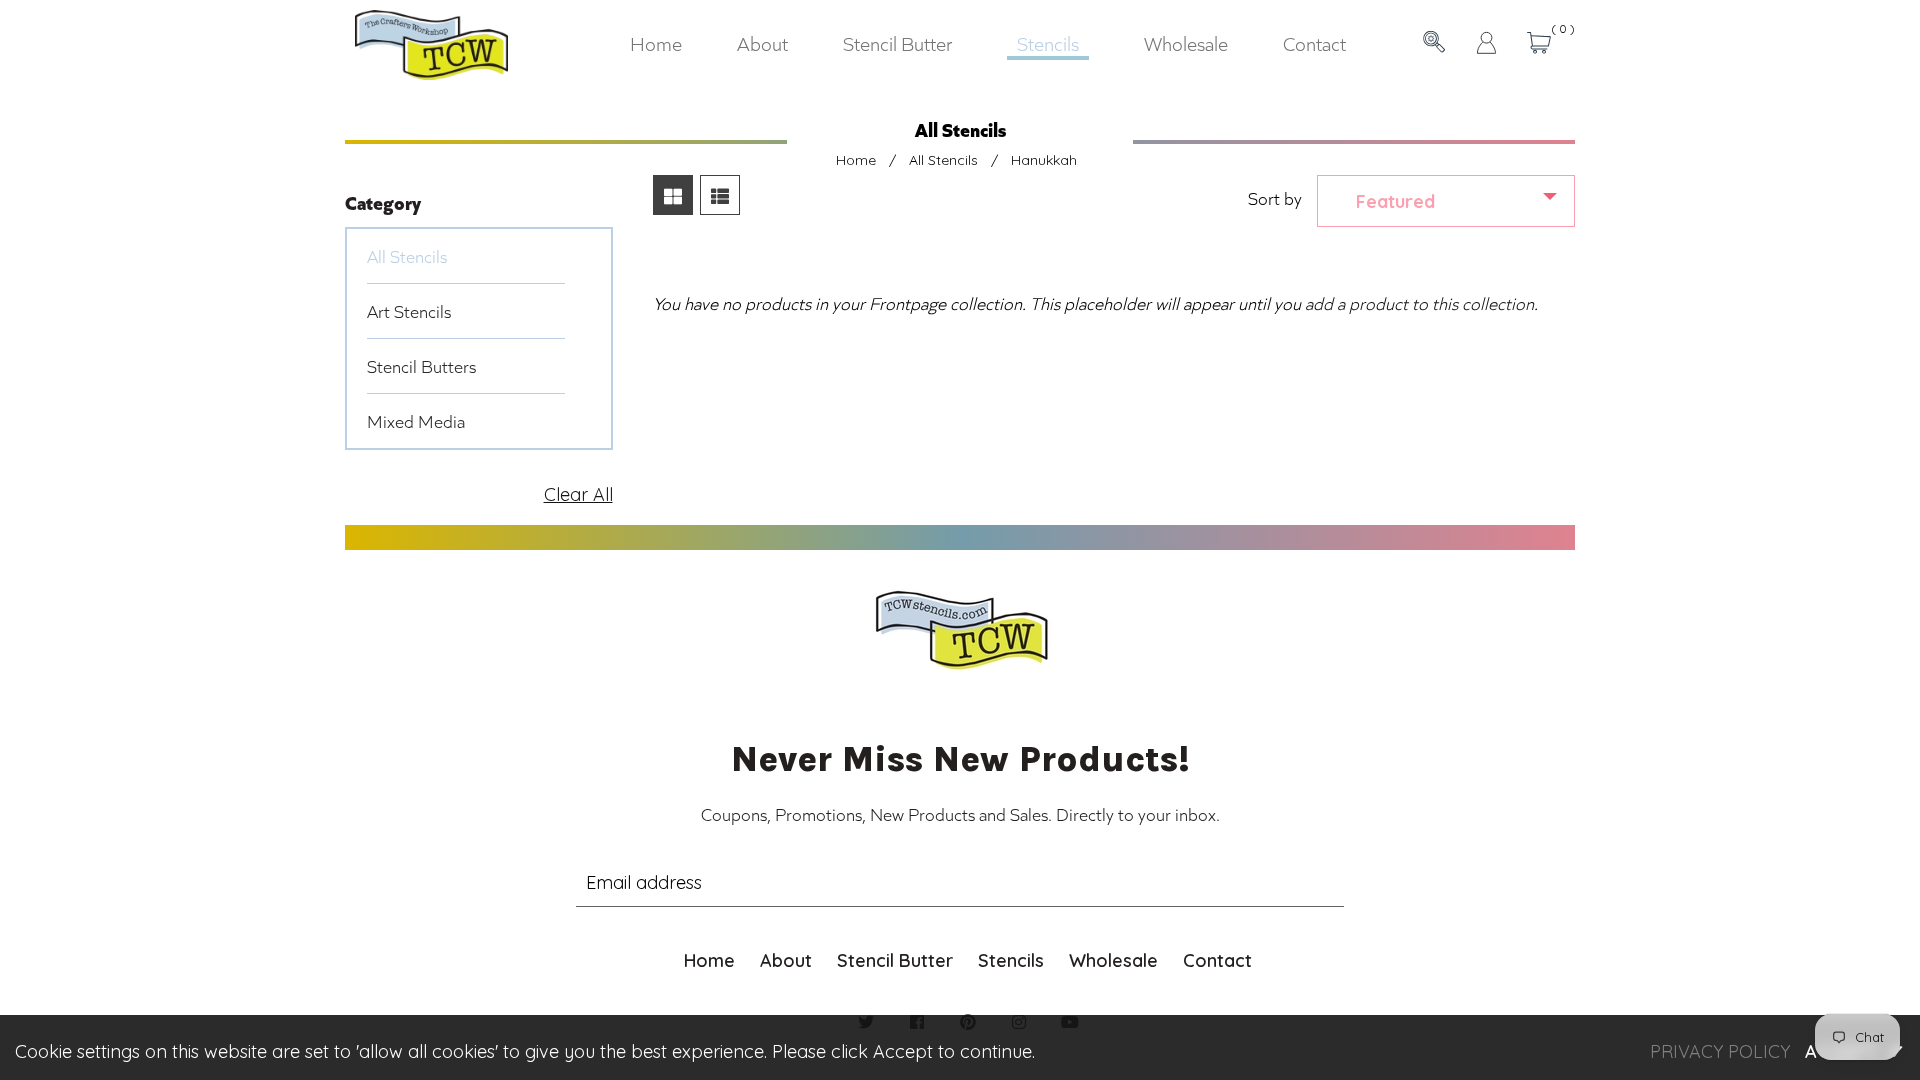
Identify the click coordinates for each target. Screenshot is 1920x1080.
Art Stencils (409, 311)
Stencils (1011, 960)
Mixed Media (416, 421)
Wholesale (1113, 960)
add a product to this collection (1419, 303)
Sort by (1275, 198)
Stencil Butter (895, 960)
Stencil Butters (421, 366)
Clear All (578, 494)
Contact (1217, 960)
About (786, 960)
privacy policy (1720, 1051)
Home (856, 160)
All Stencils (943, 160)
